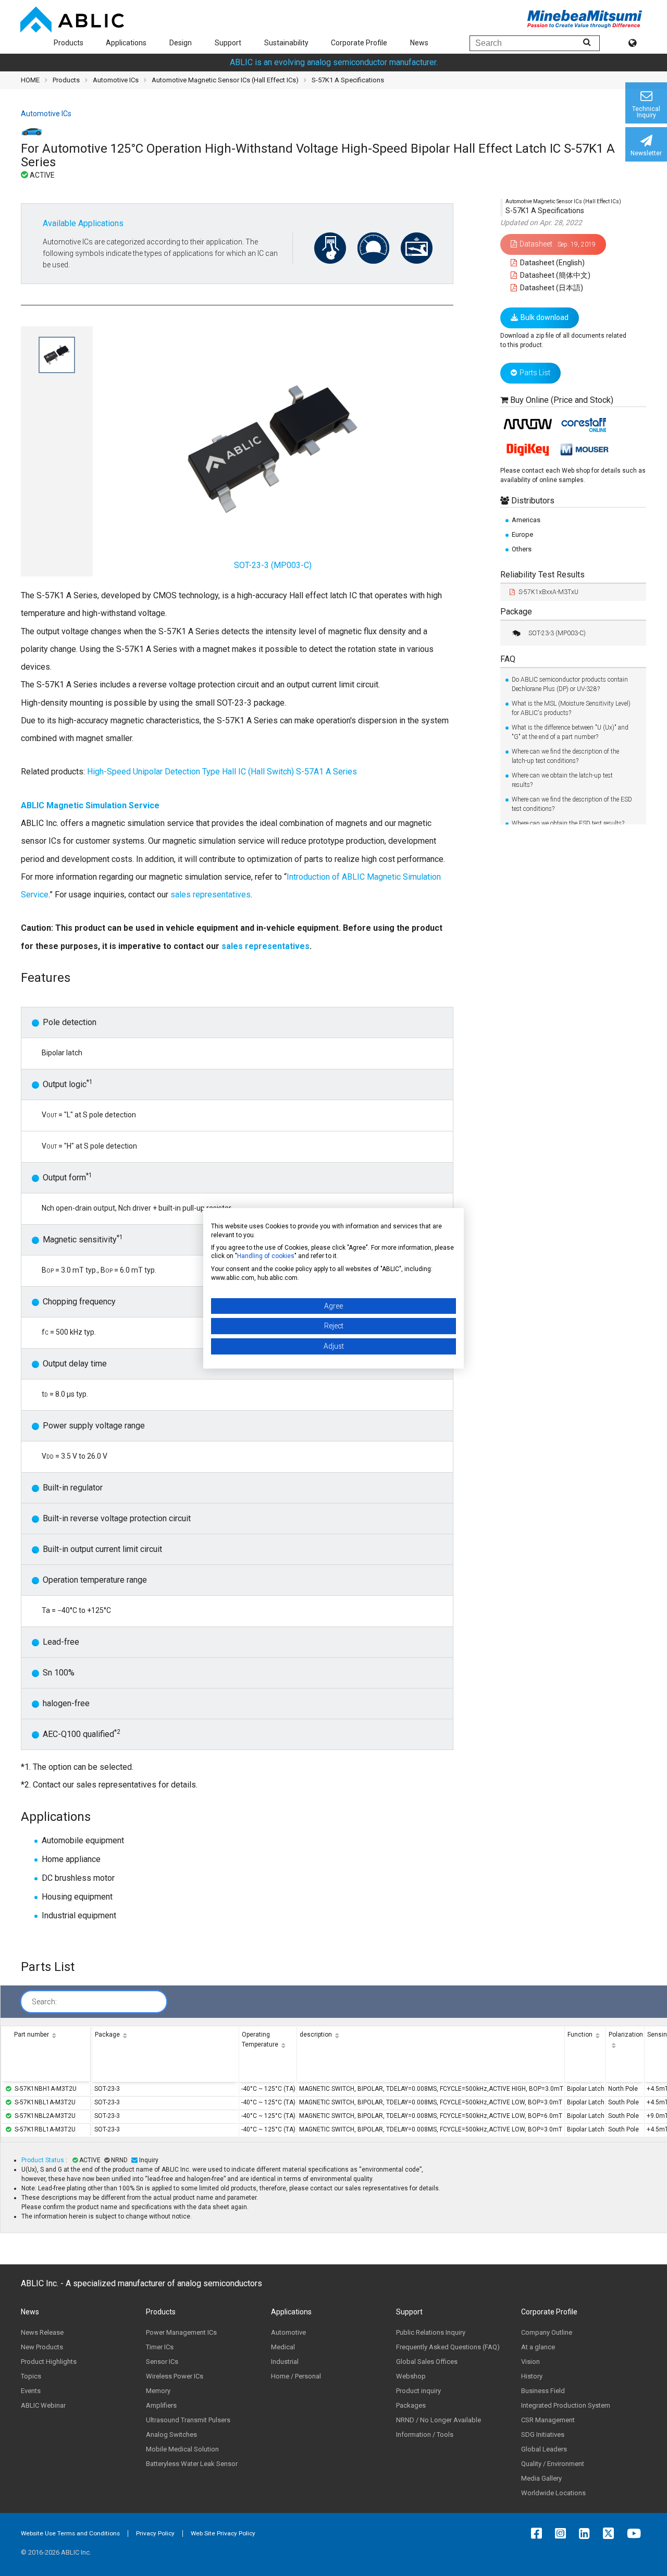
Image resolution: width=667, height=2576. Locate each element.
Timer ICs (160, 2347)
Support (228, 43)
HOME (30, 80)
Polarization (626, 2035)
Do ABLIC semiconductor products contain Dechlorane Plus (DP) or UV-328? (570, 684)
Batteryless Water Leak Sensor (192, 2464)
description (316, 2035)
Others (522, 549)
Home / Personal (296, 2376)
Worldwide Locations (553, 2493)
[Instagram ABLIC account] (563, 2533)
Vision (530, 2362)
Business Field (543, 2391)
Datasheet (558, 244)
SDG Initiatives (543, 2435)
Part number (32, 2035)
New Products (42, 2347)
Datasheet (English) (552, 263)
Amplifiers (161, 2405)
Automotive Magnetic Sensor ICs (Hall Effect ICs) (225, 80)
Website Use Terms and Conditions (70, 2533)
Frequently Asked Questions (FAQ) (448, 2347)
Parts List (535, 373)
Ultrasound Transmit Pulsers (188, 2420)
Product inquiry (418, 2391)
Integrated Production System (566, 2405)
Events (31, 2391)
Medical (283, 2347)
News (419, 43)
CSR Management (548, 2420)
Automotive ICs (116, 80)
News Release (42, 2332)
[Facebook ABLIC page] (539, 2533)
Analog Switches (171, 2435)
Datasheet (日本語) (551, 288)
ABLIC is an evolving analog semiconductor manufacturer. (334, 62)
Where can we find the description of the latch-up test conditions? (565, 756)
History (532, 2376)
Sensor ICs (162, 2362)
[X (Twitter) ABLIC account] (611, 2533)
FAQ (508, 659)
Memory (158, 2391)
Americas (526, 520)
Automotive (288, 2332)
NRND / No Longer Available (439, 2420)
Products (69, 43)
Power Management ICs (181, 2332)
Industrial (285, 2362)
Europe (522, 534)
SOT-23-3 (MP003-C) (557, 633)
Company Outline (547, 2332)
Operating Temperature (260, 2039)
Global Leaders (544, 2449)
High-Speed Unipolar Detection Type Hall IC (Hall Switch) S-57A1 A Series (222, 772)
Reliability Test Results (542, 575)
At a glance (538, 2347)
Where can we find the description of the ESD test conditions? (572, 804)
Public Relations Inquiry (431, 2332)
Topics (31, 2376)
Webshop (411, 2376)
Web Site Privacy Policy (223, 2533)
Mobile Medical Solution (182, 2449)
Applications (126, 43)
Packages (411, 2405)
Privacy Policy (155, 2533)
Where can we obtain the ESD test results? (568, 823)
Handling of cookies (266, 1256)
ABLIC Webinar (43, 2405)
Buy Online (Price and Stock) (562, 400)
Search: (44, 2002)
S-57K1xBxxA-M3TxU (548, 592)
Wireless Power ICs (175, 2376)
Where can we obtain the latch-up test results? (562, 780)
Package (516, 612)
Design (181, 43)
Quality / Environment (553, 2464)
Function (580, 2035)
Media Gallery (541, 2478)
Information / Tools (425, 2435)
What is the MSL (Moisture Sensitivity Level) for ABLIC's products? (571, 708)
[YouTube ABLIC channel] (637, 2533)
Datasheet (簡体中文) (554, 275)
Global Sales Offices (427, 2362)
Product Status (44, 2160)
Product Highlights (49, 2362)
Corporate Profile (359, 43)
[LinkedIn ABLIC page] (587, 2533)
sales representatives (211, 895)
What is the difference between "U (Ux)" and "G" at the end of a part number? (570, 732)
